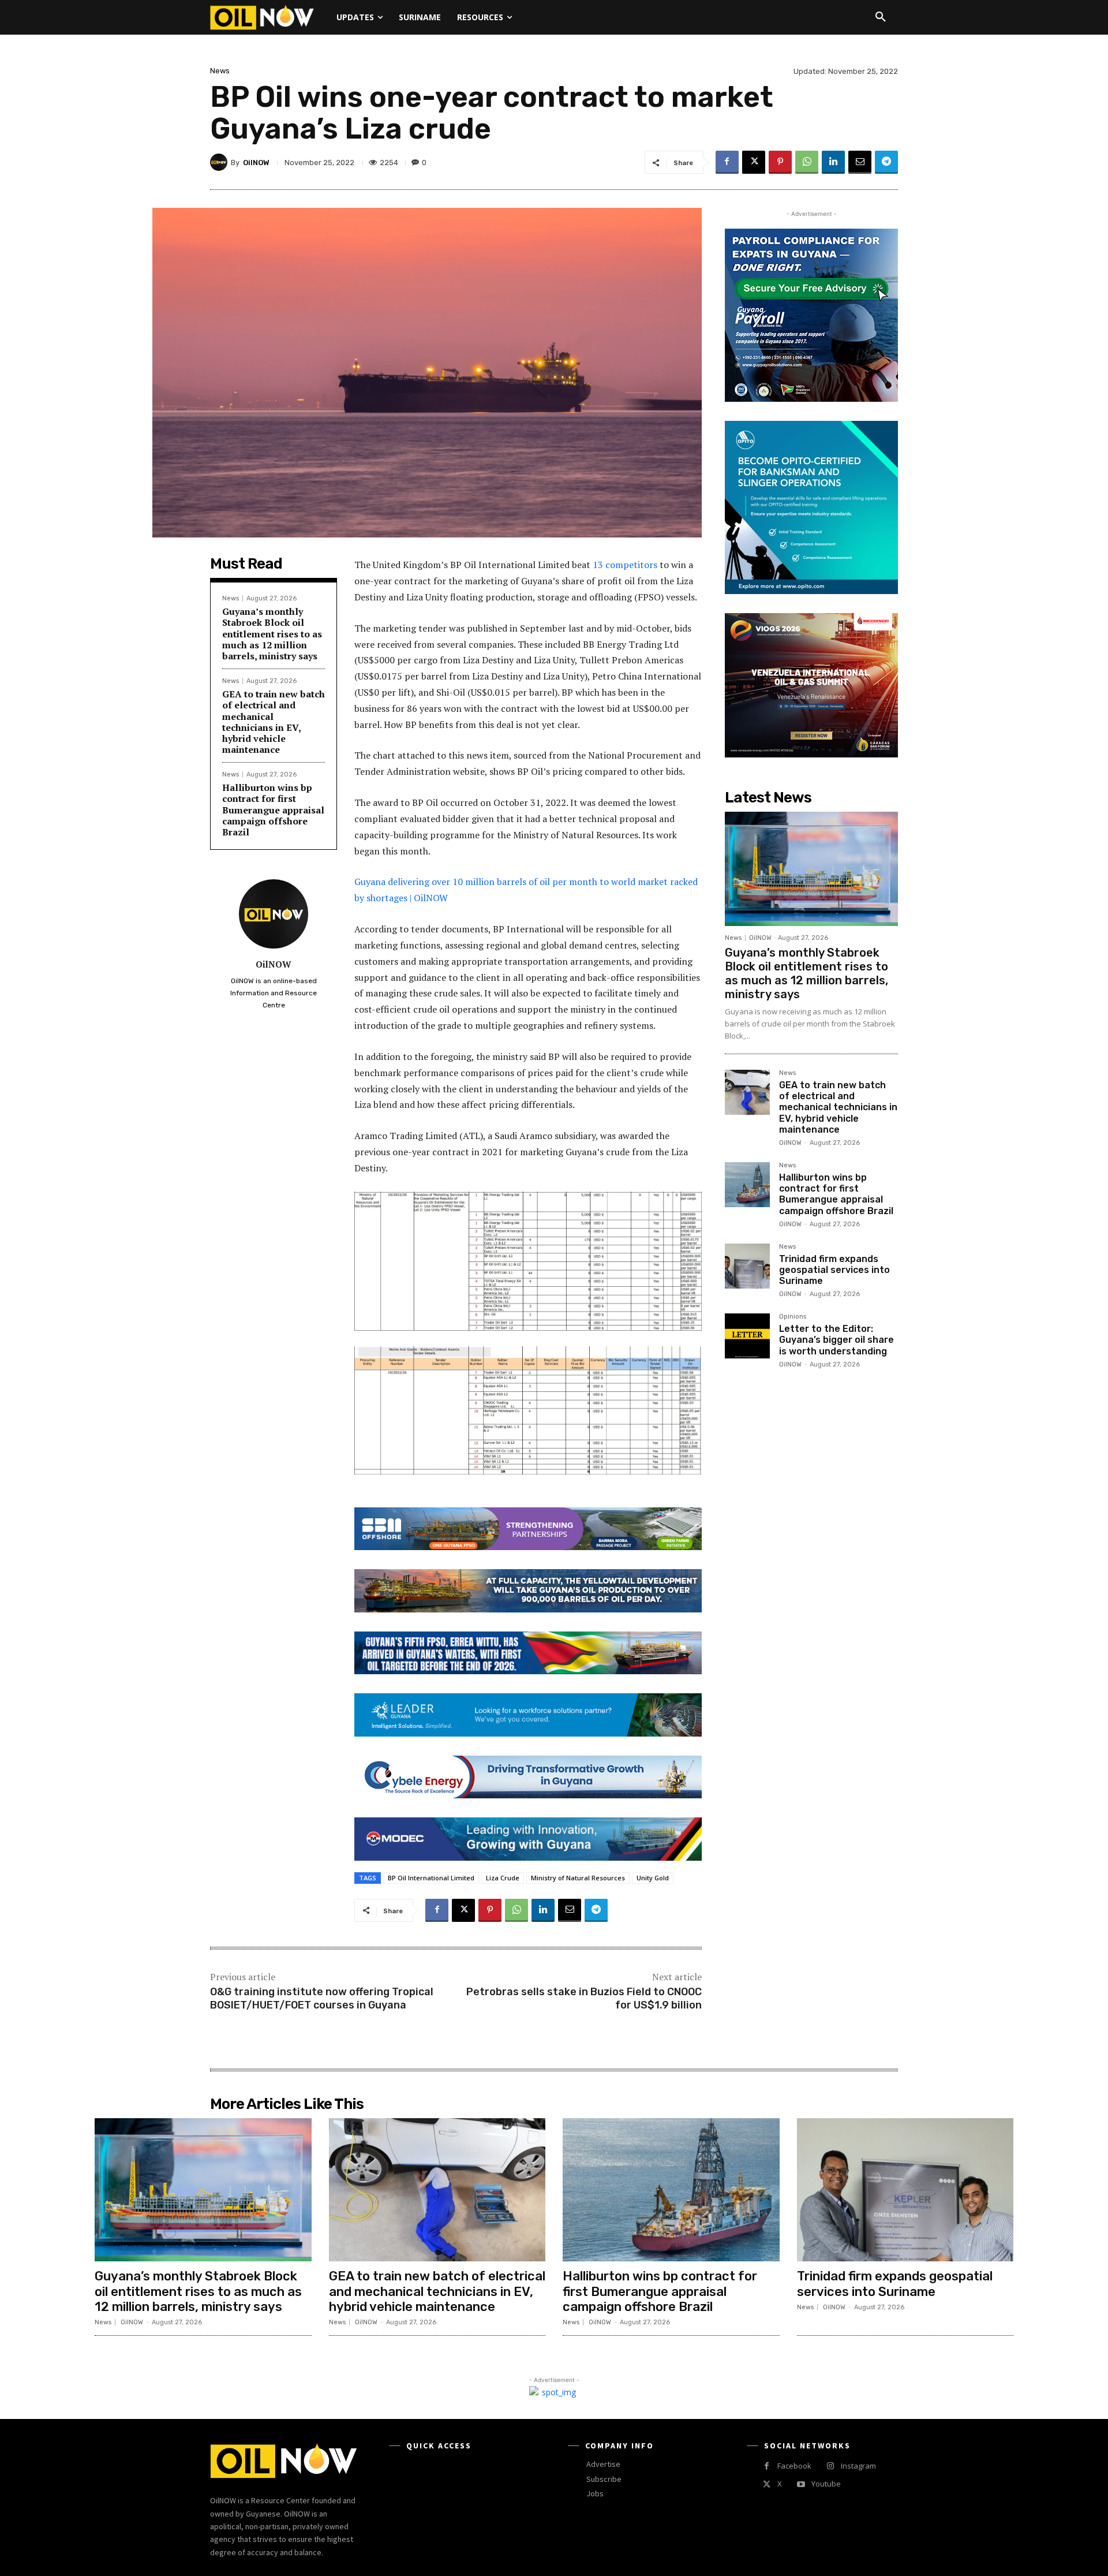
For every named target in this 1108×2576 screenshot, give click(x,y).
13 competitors (625, 565)
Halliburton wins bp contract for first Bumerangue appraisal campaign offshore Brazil (273, 810)
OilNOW (256, 163)
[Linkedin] (833, 162)
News (220, 71)
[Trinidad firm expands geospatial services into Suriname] (747, 1266)
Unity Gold (653, 1878)
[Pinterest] (780, 162)
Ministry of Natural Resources (578, 1878)
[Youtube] (801, 2484)
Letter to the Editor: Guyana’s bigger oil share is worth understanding (836, 1340)
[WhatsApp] (807, 162)
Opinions (793, 1317)
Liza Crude (503, 1878)
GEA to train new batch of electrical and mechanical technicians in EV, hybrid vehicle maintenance (274, 722)
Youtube (826, 2484)
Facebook (794, 2466)
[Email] (860, 162)
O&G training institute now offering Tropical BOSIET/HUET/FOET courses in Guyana (322, 1998)
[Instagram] (830, 2466)
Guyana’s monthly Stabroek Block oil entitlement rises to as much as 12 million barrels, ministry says (272, 634)
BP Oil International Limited (431, 1878)
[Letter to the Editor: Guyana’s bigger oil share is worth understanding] (747, 1336)
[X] (754, 162)
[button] (881, 17)
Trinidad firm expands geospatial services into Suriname (834, 1270)
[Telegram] (886, 162)
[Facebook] (727, 162)
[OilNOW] (220, 162)
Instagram (858, 2466)
